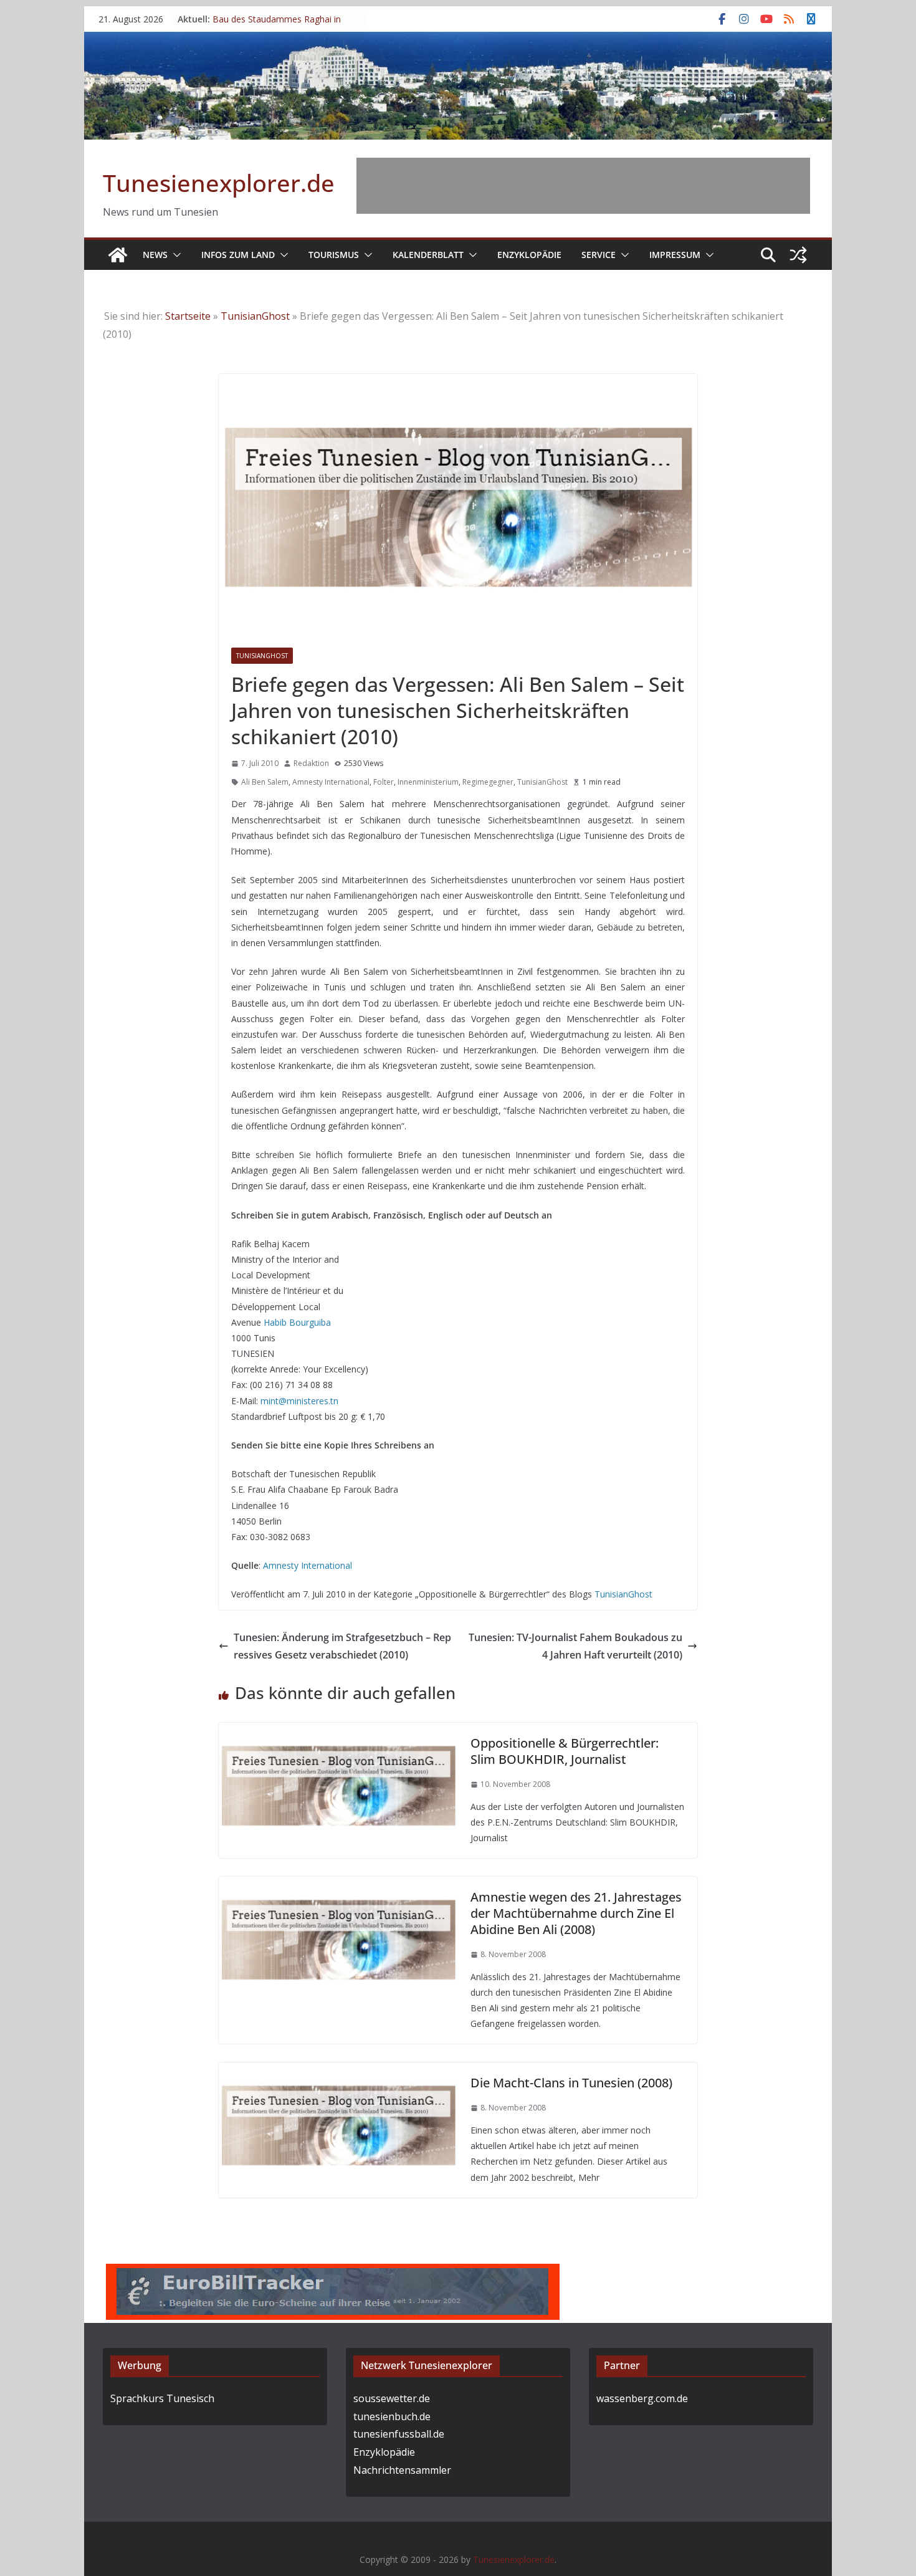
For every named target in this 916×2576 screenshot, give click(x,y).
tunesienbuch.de (392, 2416)
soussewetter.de (392, 2398)
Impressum (675, 255)
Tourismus (334, 255)
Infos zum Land (238, 255)
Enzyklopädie (529, 255)
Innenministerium (428, 782)
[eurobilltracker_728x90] (333, 2272)
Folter (384, 782)
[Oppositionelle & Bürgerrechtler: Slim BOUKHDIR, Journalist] (338, 1731)
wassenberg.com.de (642, 2398)
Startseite (188, 316)
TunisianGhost (255, 316)
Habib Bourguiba (297, 1322)
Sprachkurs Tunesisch (162, 2398)
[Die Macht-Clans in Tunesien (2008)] (338, 2071)
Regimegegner (488, 782)
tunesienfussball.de (399, 2434)
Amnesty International (331, 782)
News (155, 255)
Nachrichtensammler (402, 2470)
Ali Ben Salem (265, 782)
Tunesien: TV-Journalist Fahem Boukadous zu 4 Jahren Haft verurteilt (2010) (575, 1646)
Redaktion (311, 763)
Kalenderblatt (428, 255)
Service (599, 255)
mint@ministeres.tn (299, 1401)
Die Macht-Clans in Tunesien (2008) (571, 2083)
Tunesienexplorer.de (219, 183)
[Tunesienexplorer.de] (118, 255)
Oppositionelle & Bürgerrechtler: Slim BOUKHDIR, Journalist (565, 1751)
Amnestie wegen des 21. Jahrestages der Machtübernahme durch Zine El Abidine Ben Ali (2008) (576, 1913)
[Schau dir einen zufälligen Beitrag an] (798, 255)
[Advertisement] (583, 186)
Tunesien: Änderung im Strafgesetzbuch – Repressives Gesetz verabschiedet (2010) (342, 1646)
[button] (174, 255)
